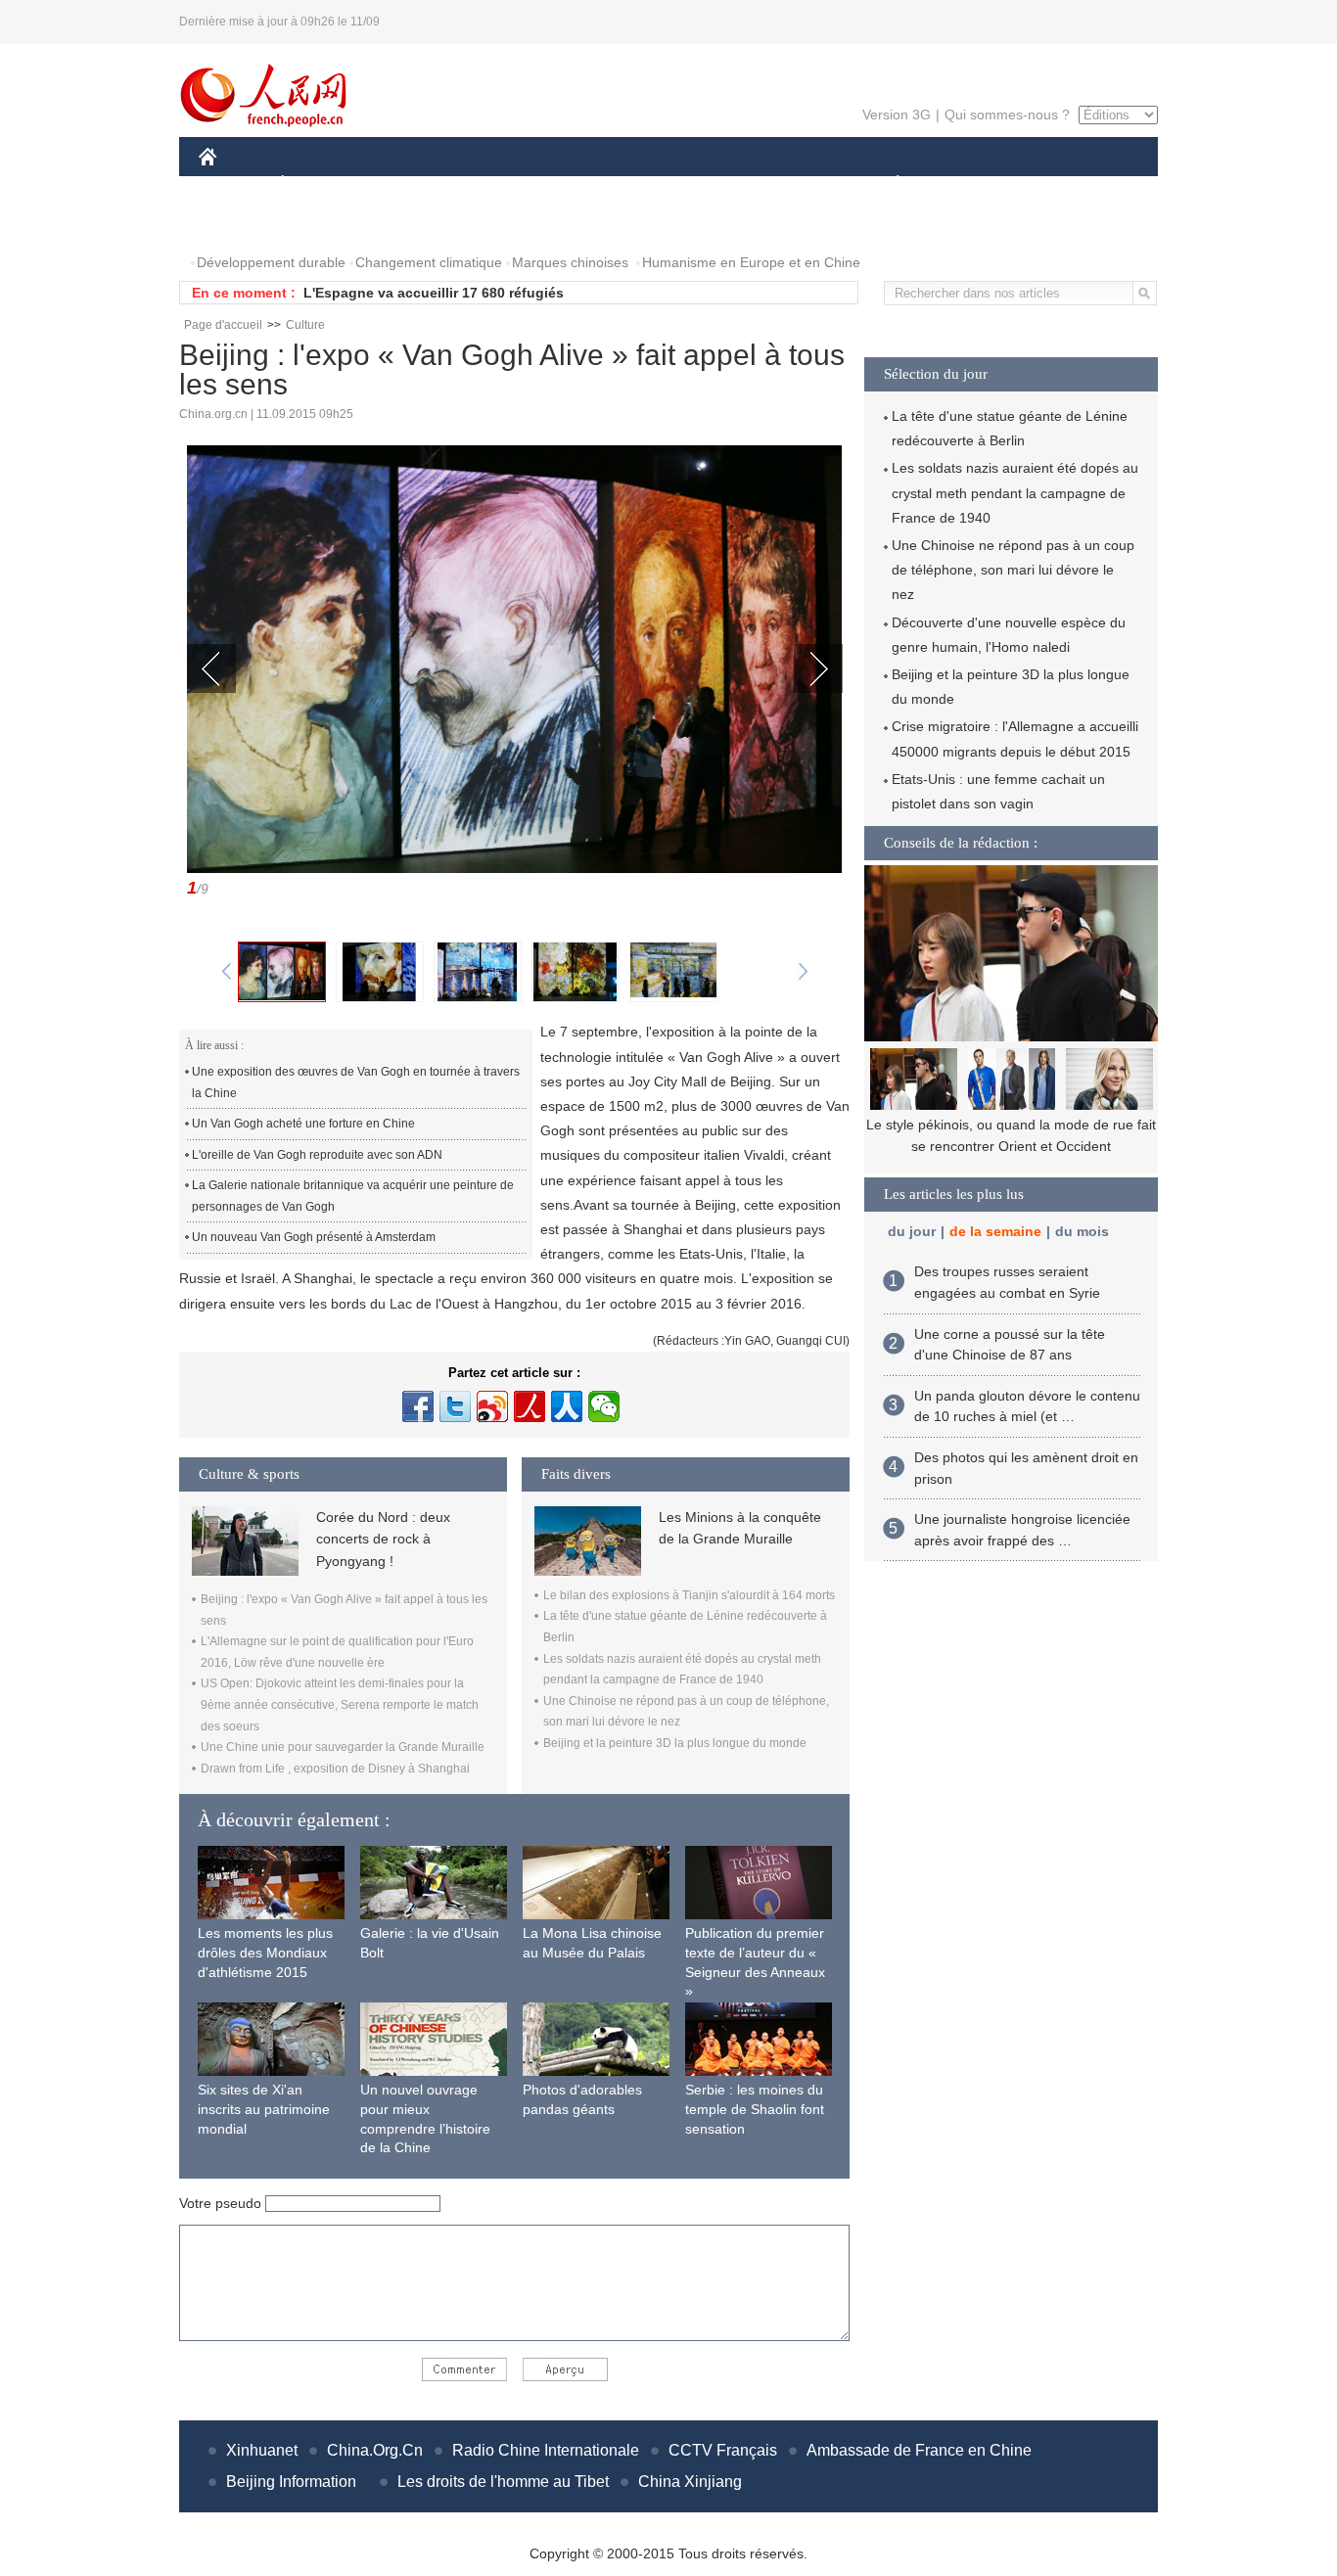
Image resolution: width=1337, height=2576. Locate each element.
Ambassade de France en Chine (919, 2450)
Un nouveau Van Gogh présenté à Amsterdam (314, 1237)
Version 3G (897, 115)
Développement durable (271, 262)
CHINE (233, 184)
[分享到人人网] (567, 1406)
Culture (305, 325)
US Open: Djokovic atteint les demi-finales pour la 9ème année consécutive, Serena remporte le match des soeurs (340, 1704)
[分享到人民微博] (530, 1406)
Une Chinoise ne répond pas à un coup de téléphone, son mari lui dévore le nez (1013, 570)
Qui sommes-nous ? (1007, 115)
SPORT (967, 184)
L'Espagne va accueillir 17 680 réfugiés (434, 293)
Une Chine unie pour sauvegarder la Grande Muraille (343, 1747)
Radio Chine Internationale (546, 2450)
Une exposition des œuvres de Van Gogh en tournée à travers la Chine (356, 1082)
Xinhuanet (262, 2450)
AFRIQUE (494, 184)
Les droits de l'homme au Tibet (503, 2482)
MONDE (410, 184)
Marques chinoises (570, 262)
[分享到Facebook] (418, 1406)
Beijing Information (291, 2482)
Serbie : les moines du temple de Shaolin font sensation (755, 2109)
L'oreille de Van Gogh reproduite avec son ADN (317, 1155)
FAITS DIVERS (780, 184)
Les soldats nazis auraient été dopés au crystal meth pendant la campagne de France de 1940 (1015, 492)
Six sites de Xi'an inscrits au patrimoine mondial (264, 2109)
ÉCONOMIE (319, 184)
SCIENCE (581, 184)
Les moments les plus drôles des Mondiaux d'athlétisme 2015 (265, 1952)
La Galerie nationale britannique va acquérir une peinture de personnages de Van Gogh (353, 1196)
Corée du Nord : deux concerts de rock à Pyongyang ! (383, 1539)
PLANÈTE (887, 184)
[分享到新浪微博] (492, 1406)
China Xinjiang (690, 2482)
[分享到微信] (604, 1406)
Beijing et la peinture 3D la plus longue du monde (675, 1743)
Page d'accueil (223, 325)
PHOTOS (240, 224)
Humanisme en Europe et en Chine (751, 262)
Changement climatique (429, 262)
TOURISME (1052, 184)
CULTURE (671, 184)
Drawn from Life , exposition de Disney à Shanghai (335, 1769)
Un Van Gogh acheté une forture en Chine (303, 1124)
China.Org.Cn (375, 2450)
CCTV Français (723, 2450)
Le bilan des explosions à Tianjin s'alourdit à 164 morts (689, 1595)
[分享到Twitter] (455, 1406)
